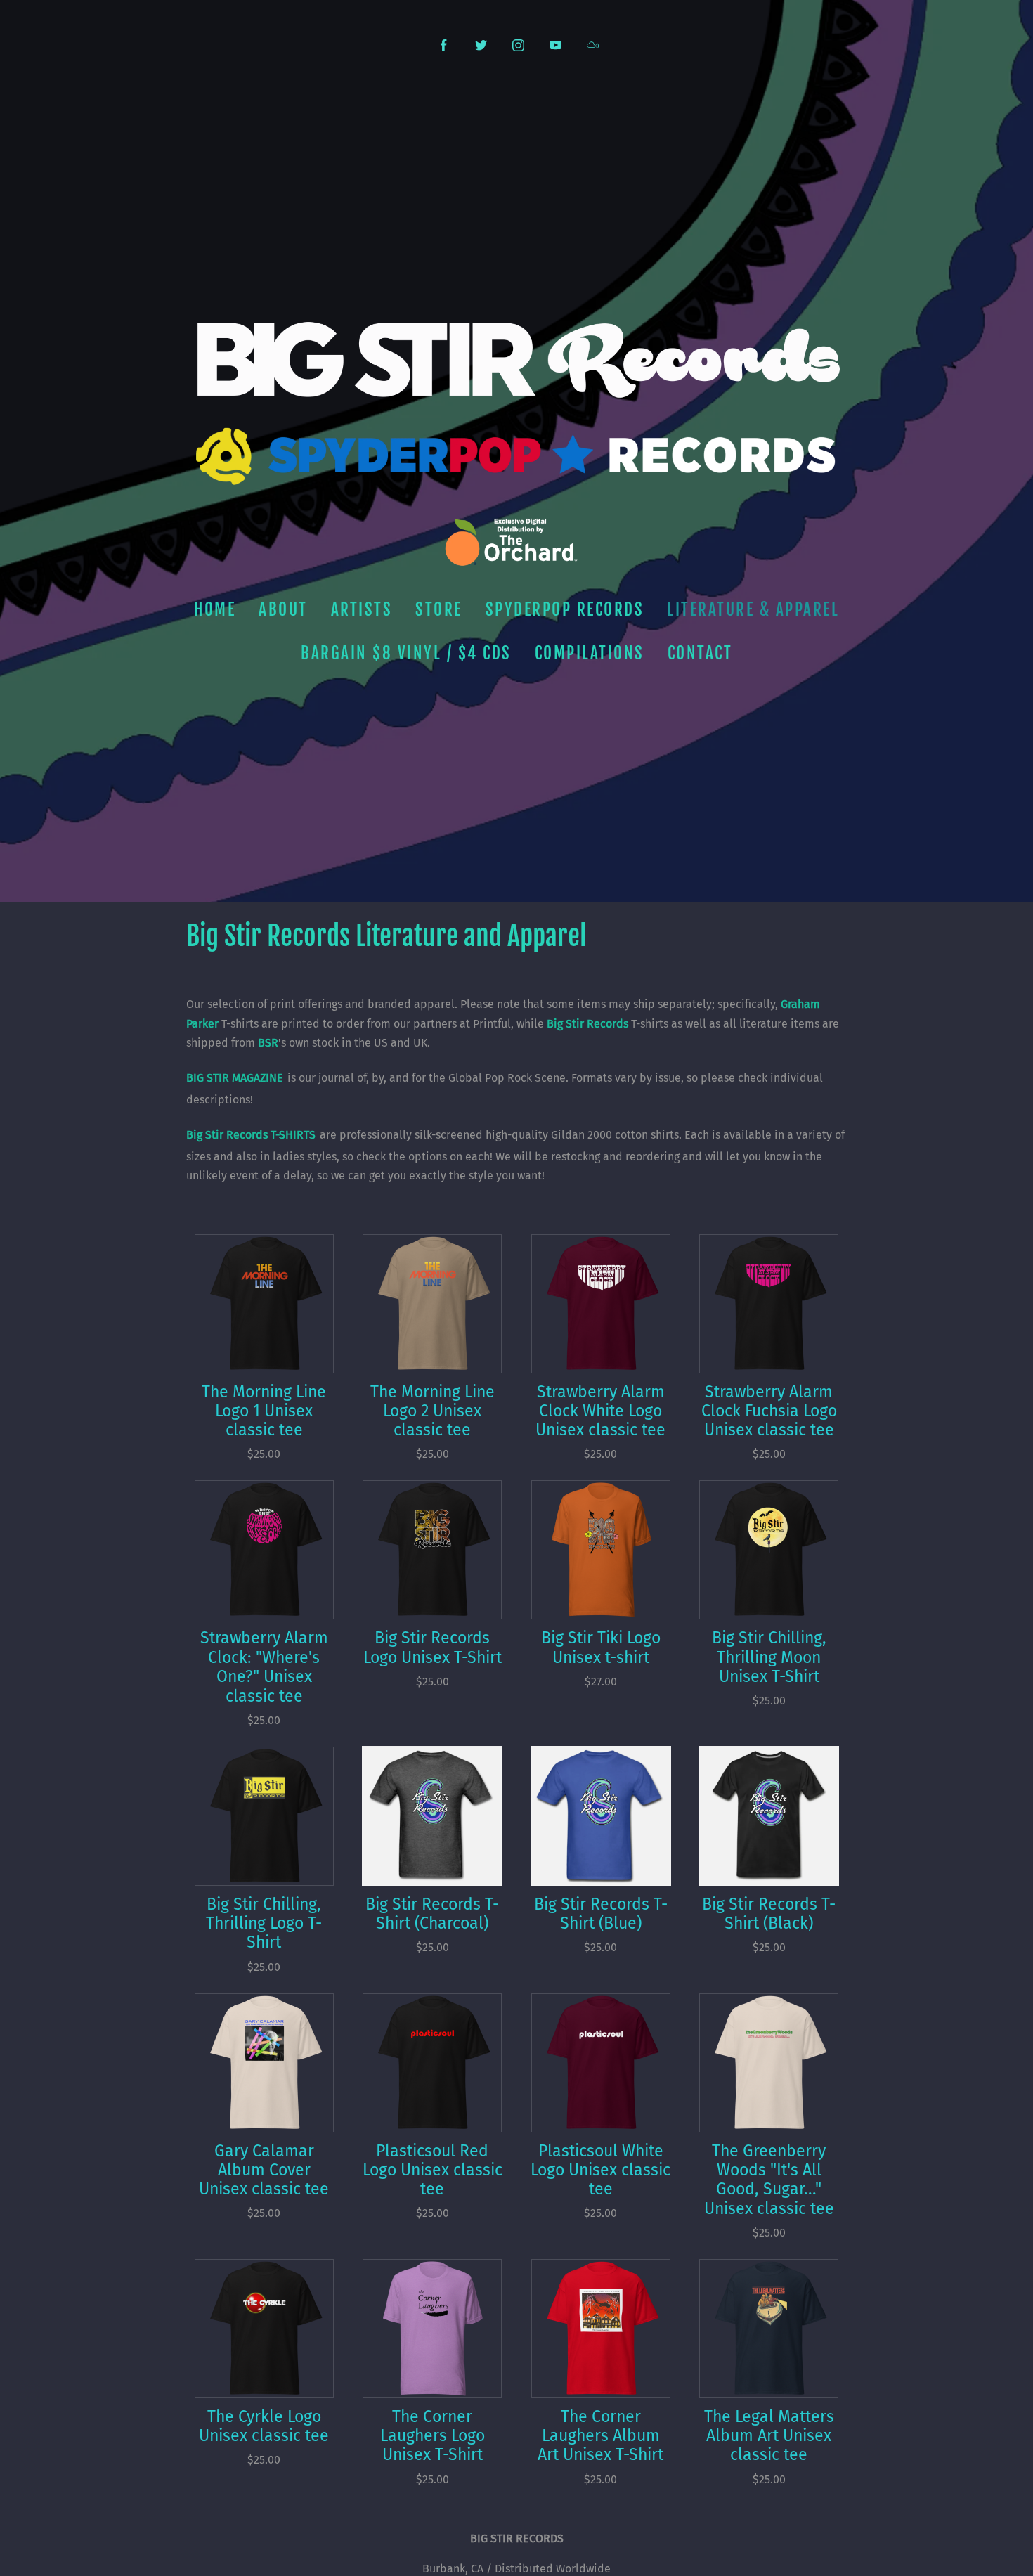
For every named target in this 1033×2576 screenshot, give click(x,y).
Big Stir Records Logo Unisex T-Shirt (433, 1648)
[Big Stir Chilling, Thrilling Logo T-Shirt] (264, 1816)
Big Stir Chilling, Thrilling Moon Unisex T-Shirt (769, 1657)
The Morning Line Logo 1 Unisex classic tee (264, 1411)
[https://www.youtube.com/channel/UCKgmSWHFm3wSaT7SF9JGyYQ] (556, 45)
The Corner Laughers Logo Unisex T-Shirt (433, 2436)
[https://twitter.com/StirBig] (481, 45)
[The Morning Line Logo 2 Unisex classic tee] (432, 1304)
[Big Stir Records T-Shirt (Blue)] (601, 1816)
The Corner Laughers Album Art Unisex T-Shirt (600, 2436)
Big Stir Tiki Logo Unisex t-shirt (601, 1648)
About (283, 610)
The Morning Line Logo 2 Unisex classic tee (433, 1411)
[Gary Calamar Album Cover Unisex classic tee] (264, 2063)
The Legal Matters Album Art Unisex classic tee (769, 2436)
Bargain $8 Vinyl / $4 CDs (406, 653)
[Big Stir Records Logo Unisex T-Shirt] (432, 1550)
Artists (362, 610)
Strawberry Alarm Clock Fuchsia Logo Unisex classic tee (769, 1411)
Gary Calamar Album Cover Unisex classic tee (264, 2170)
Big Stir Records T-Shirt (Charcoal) (432, 1914)
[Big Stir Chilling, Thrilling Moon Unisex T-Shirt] (769, 1550)
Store (439, 610)
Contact (700, 653)
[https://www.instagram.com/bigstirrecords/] (518, 45)
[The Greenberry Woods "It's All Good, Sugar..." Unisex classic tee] (769, 2063)
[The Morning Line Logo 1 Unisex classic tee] (264, 1304)
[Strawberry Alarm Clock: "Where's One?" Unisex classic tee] (264, 1550)
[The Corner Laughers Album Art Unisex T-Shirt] (601, 2329)
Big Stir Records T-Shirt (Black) (769, 1914)
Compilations (590, 653)
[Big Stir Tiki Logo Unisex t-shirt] (601, 1550)
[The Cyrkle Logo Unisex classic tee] (264, 2329)
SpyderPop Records (565, 610)
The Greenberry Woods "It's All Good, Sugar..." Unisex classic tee (769, 2180)
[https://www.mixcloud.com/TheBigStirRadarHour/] (593, 45)
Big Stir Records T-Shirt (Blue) (601, 1914)
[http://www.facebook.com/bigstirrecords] (444, 45)
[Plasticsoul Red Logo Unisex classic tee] (432, 2063)
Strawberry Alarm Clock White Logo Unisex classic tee (600, 1411)
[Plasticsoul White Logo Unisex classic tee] (601, 2063)
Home (215, 610)
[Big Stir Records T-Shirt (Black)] (769, 1816)
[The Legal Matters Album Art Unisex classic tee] (769, 2329)
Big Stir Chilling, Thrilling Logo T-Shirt (264, 1924)
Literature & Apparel (753, 610)
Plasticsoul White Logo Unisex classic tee (600, 2170)
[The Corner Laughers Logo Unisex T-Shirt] (432, 2329)
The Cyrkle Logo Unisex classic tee (264, 2426)
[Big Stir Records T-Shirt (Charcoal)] (432, 1816)
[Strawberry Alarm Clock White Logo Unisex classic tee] (601, 1304)
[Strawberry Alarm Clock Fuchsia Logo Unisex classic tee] (769, 1304)
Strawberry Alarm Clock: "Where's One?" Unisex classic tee (264, 1667)
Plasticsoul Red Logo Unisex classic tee (433, 2170)
